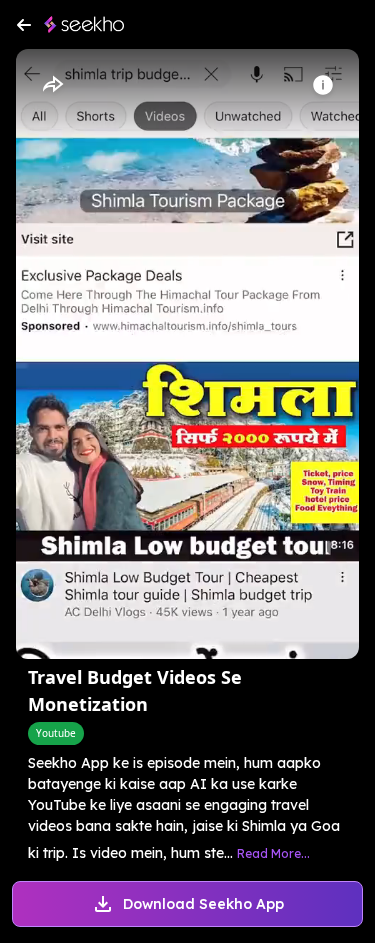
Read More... (273, 853)
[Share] (52, 85)
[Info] (323, 85)
